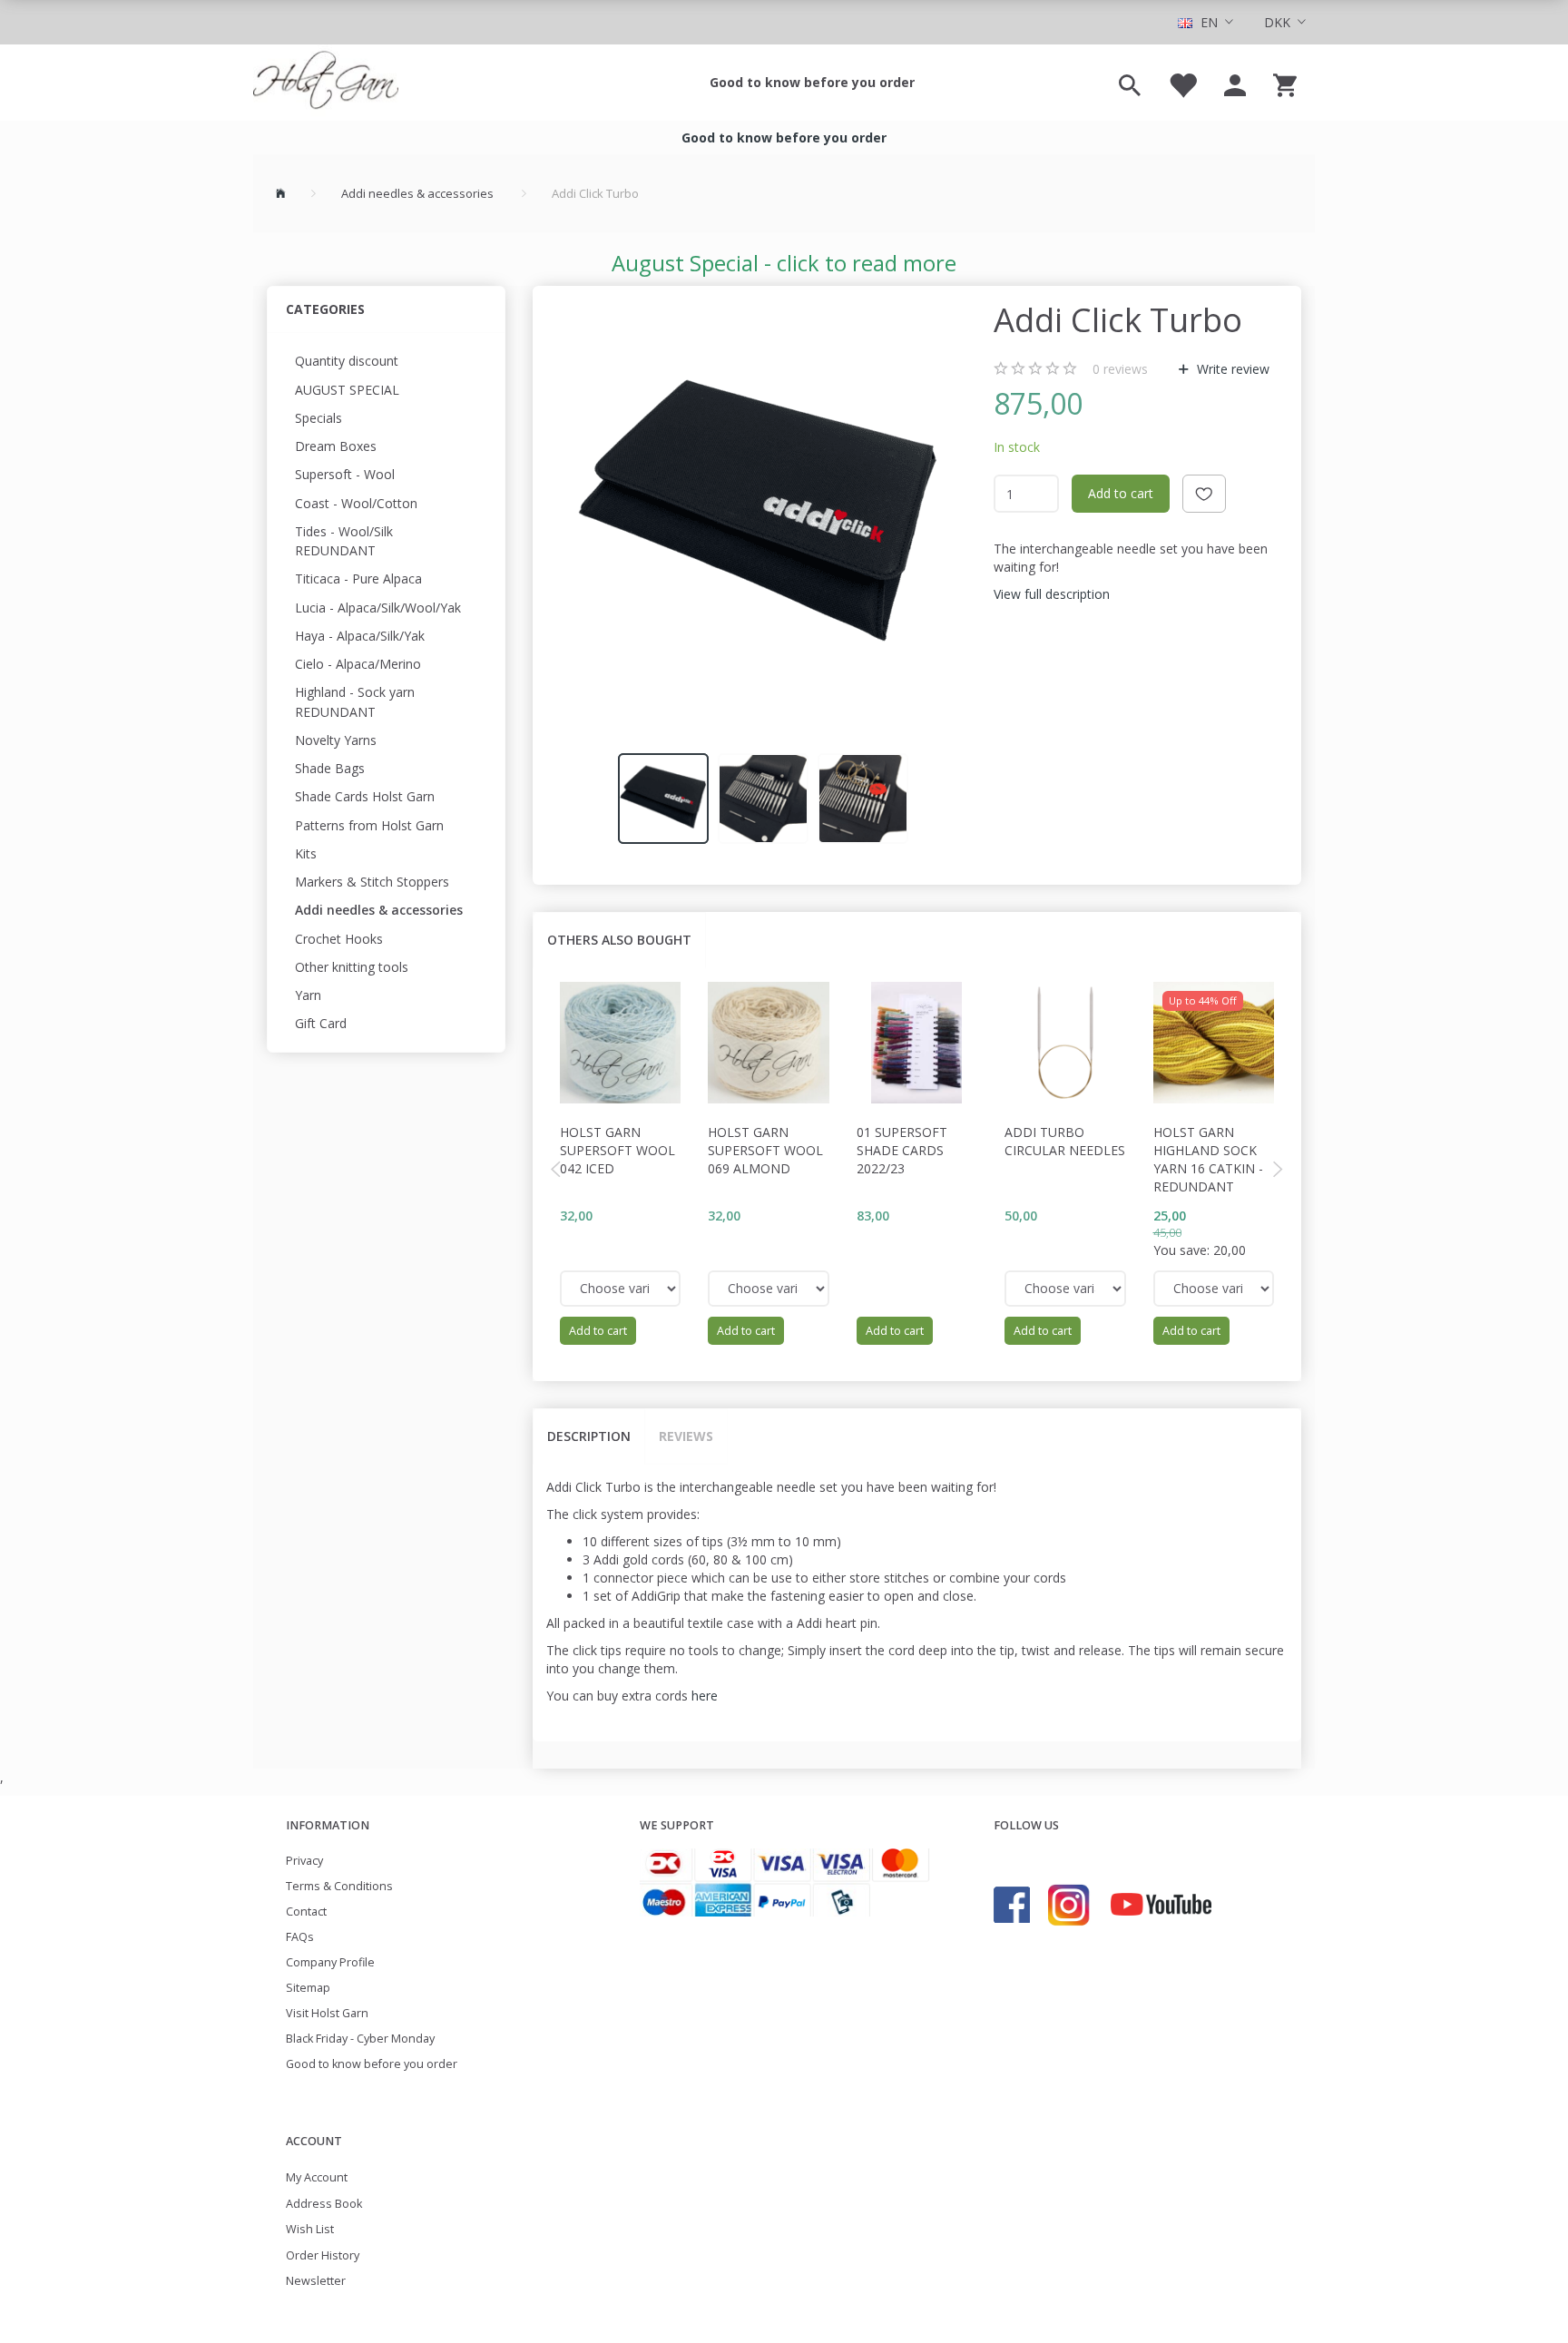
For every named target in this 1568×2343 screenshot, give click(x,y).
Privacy (304, 1861)
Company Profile (330, 1962)
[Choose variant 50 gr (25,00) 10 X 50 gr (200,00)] (1214, 1289)
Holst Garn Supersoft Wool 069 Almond (765, 1150)
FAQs (300, 1937)
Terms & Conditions (339, 1886)
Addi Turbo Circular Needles (1065, 1141)
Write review (1231, 369)
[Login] (1235, 83)
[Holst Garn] (326, 83)
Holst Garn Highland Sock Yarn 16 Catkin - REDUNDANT (1208, 1159)
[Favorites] (1182, 83)
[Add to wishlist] (1204, 494)
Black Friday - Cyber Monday (360, 2039)
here (705, 1696)
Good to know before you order (812, 82)
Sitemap (308, 1988)
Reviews (686, 1436)
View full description (1052, 594)
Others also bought (619, 940)
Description (589, 1436)
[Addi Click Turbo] (759, 517)
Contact (306, 1912)
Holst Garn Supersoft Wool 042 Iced (617, 1150)
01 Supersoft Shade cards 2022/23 (902, 1150)
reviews (1120, 369)
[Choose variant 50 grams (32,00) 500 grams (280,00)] (621, 1289)
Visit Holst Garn (327, 2013)
